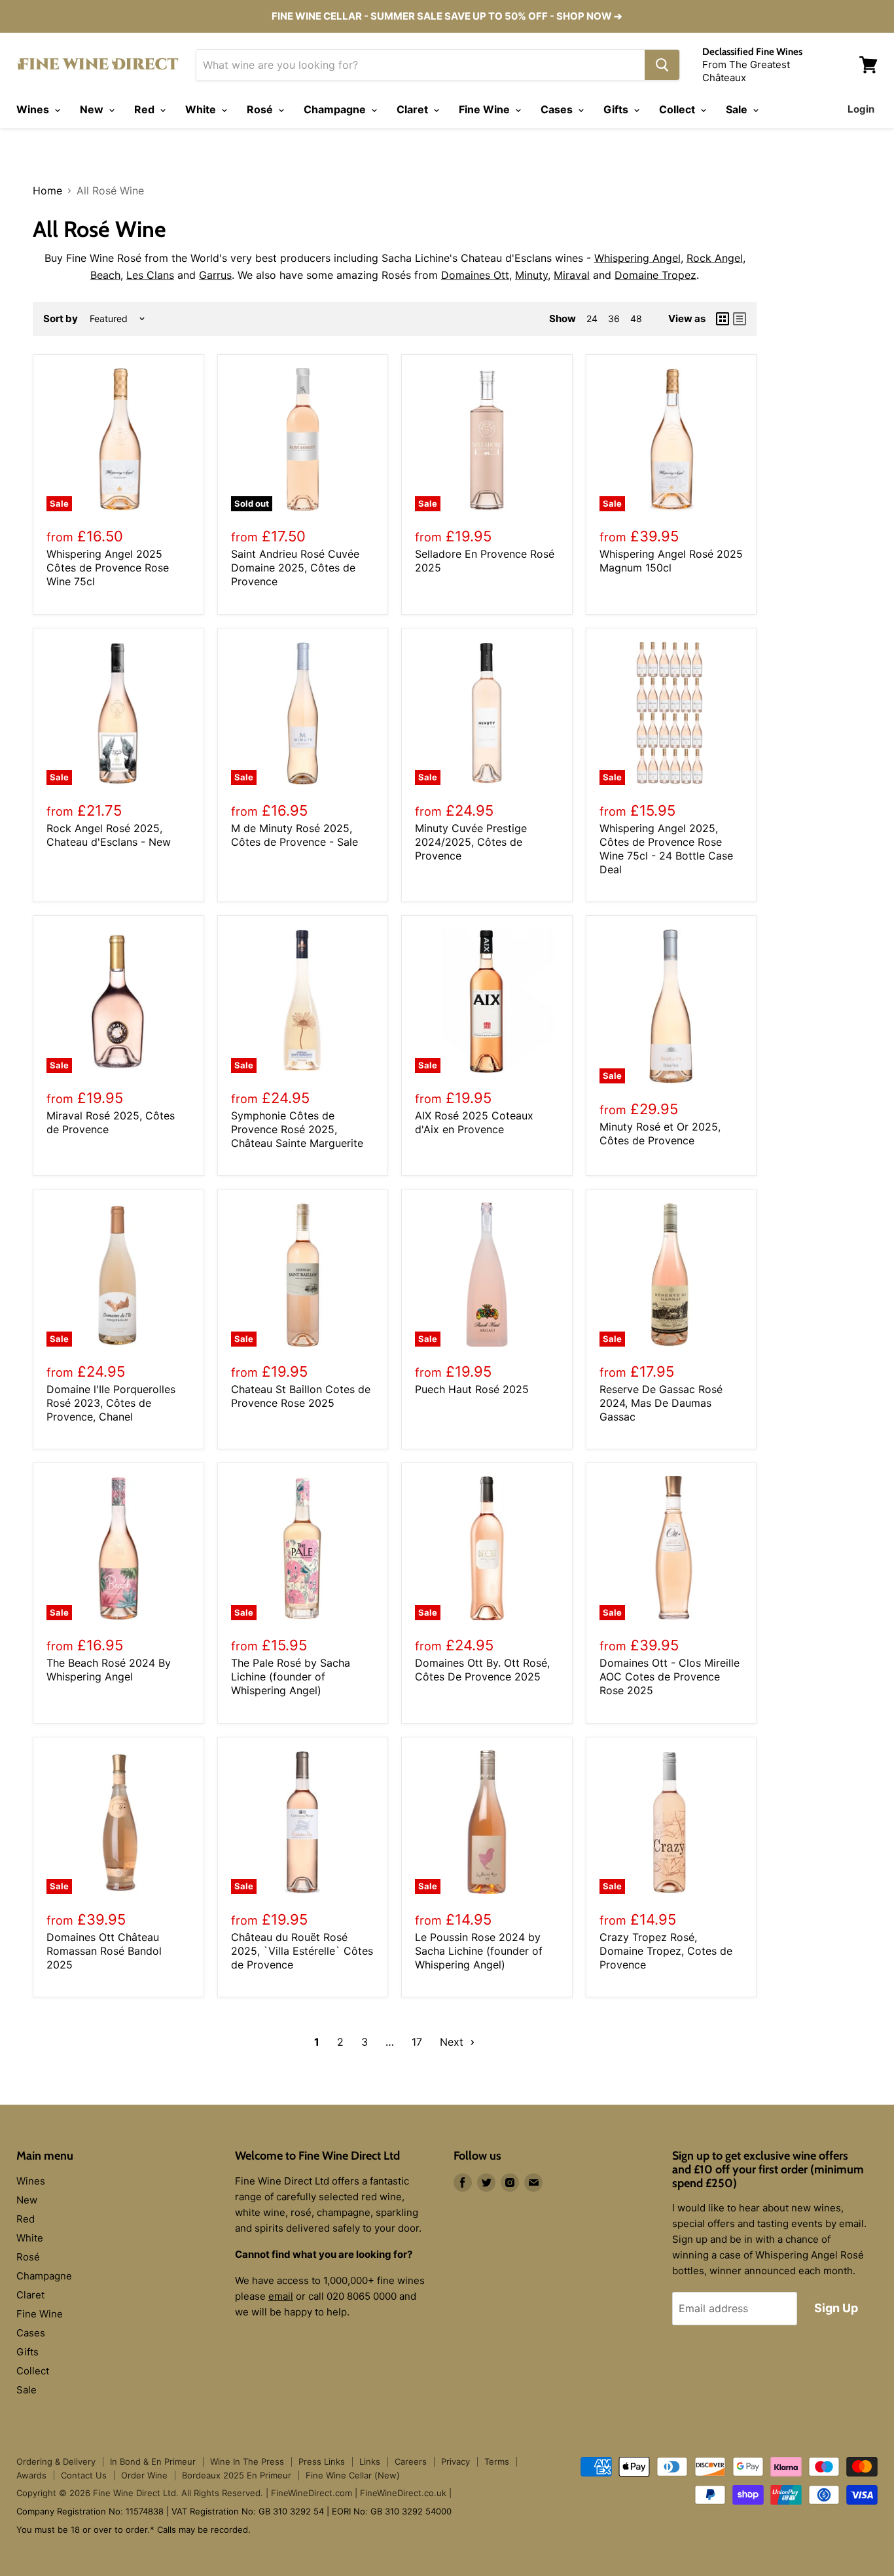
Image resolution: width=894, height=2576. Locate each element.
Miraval (572, 275)
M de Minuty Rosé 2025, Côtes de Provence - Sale (295, 835)
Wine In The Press (247, 2461)
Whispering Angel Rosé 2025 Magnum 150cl (671, 561)
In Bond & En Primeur (153, 2461)
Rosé (261, 109)
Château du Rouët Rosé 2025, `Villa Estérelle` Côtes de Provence (302, 1951)
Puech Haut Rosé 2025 (472, 1389)
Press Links (322, 2461)
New (93, 109)
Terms (497, 2461)
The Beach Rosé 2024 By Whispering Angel (109, 1670)
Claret (414, 109)
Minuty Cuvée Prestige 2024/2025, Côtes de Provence (471, 842)
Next (453, 2042)
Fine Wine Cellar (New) (353, 2475)
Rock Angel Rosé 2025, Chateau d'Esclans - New (109, 835)
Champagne (336, 109)
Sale (738, 109)
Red (146, 109)
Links (370, 2461)
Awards (31, 2475)
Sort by (61, 318)
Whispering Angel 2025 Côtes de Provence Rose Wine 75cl (108, 568)
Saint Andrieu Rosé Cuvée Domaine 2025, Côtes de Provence (295, 568)
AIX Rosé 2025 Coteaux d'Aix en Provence (474, 1122)
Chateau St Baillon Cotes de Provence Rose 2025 (301, 1396)
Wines (34, 109)
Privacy (456, 2461)
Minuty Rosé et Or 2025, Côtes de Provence (660, 1134)
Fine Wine (486, 109)
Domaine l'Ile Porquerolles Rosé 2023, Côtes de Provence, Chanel (111, 1403)
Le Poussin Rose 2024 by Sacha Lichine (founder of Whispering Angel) (479, 1951)
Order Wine (144, 2475)
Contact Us (84, 2475)
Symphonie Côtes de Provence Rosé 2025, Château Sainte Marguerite (297, 1129)
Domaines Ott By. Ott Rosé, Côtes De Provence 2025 (482, 1670)
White (202, 109)
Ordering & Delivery (56, 2461)
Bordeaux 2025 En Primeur (237, 2475)
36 (614, 318)
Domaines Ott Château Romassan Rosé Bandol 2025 (104, 1951)
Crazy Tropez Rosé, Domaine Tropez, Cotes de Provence (666, 1951)
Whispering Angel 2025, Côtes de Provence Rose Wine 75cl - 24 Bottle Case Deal (666, 849)
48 (636, 318)
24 (592, 318)
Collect (678, 109)
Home (47, 190)
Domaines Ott (475, 275)
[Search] (662, 65)
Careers (411, 2461)
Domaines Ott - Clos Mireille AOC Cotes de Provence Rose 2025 (670, 1677)
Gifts (617, 109)
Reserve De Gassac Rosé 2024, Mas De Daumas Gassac (661, 1403)
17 (417, 2042)
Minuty (531, 275)
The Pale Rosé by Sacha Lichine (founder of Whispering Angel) (291, 1677)
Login (861, 109)
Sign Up (836, 2308)
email (281, 2296)
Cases (558, 109)
